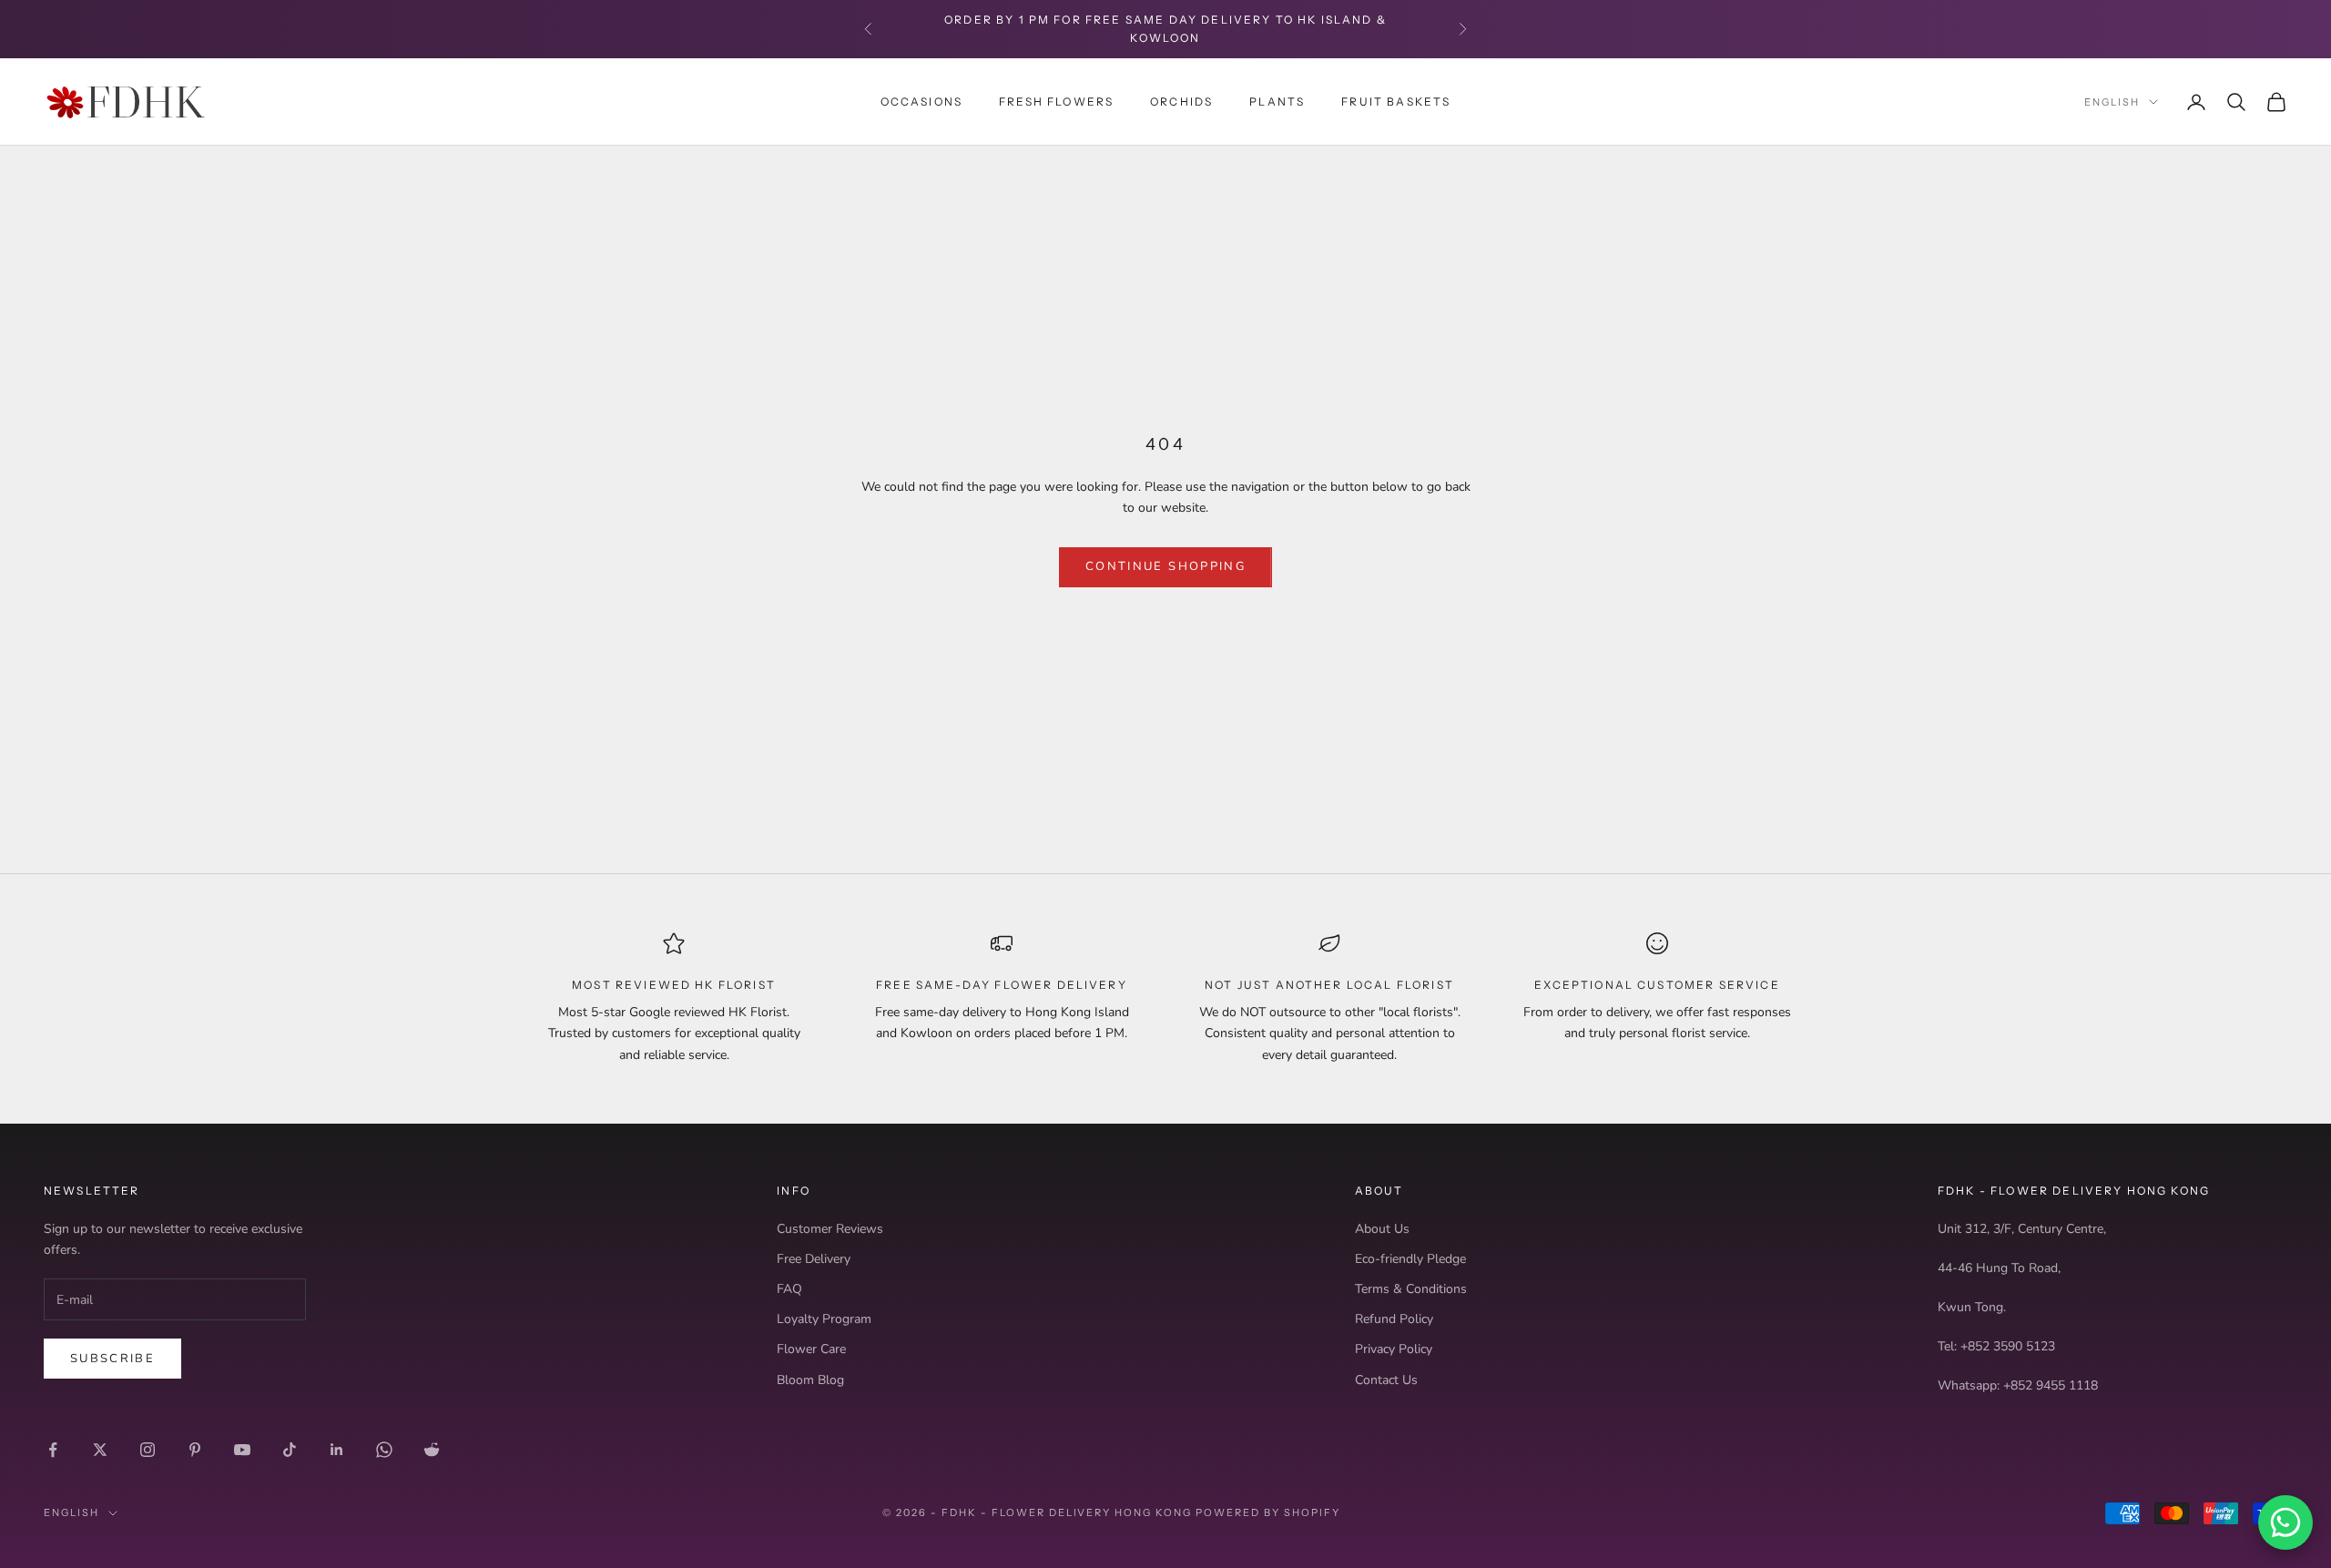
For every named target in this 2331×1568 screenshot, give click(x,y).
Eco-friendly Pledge (1410, 1259)
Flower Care (811, 1349)
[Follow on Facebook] (53, 1450)
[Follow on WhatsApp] (384, 1450)
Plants (1277, 101)
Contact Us (1386, 1380)
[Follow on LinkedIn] (337, 1450)
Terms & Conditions (1411, 1289)
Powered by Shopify (1268, 1512)
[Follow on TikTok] (290, 1450)
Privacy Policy (1394, 1349)
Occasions (921, 101)
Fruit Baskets (1396, 101)
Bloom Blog (810, 1380)
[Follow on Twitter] (100, 1450)
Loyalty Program (824, 1319)
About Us (1382, 1229)
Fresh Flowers (1056, 101)
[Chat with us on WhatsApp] (2285, 1522)
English (2112, 102)
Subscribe (112, 1359)
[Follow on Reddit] (432, 1450)
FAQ (789, 1289)
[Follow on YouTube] (242, 1450)
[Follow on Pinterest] (195, 1450)
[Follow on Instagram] (148, 1450)
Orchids (1181, 101)
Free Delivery (814, 1259)
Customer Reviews (830, 1229)
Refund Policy (1394, 1319)
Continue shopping (1165, 566)
